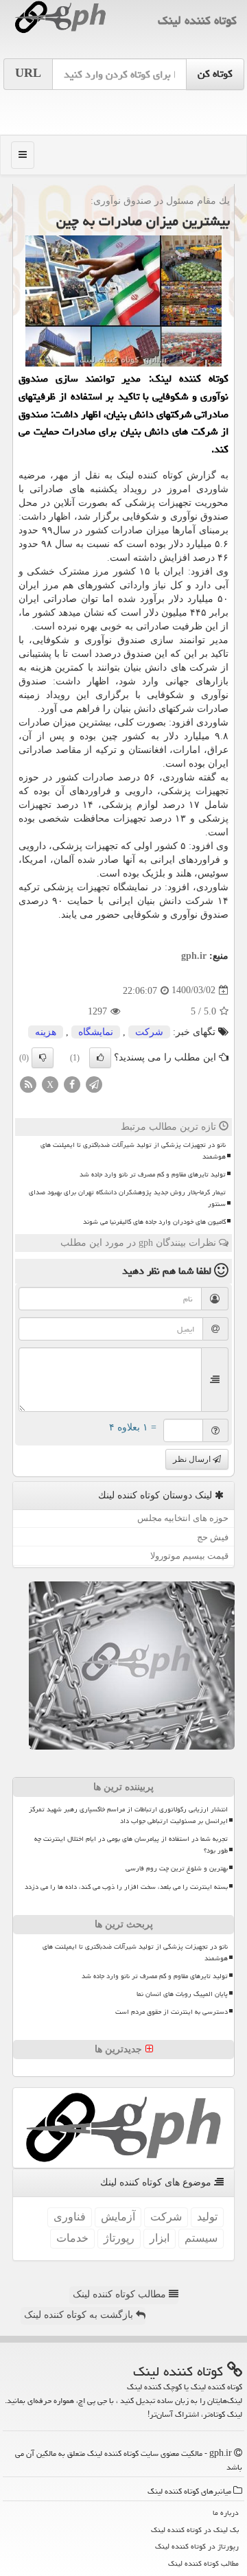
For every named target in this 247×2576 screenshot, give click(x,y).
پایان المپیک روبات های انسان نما (182, 1994)
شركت (149, 1032)
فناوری (70, 2217)
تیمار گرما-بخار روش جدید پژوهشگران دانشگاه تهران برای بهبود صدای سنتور (127, 1198)
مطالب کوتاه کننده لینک (121, 2294)
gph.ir (194, 956)
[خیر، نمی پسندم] (43, 1058)
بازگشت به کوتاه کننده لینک (80, 2315)
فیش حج (213, 1537)
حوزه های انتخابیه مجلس (183, 1518)
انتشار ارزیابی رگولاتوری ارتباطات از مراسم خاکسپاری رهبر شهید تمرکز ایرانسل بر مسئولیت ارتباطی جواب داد (128, 1815)
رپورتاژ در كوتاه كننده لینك (197, 2546)
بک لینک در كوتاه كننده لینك (195, 2530)
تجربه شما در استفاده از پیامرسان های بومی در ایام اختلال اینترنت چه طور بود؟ (131, 1845)
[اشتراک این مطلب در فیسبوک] (72, 1083)
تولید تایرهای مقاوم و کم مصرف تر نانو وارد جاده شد (153, 1174)
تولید (207, 2217)
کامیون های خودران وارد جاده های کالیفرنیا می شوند (154, 1222)
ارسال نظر (193, 1459)
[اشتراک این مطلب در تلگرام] (94, 1083)
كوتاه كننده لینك (197, 20)
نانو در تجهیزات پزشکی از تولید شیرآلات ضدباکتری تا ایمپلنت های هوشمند (133, 1151)
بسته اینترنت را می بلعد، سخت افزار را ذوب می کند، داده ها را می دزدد (126, 1887)
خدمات (72, 2238)
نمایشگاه (96, 1032)
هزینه (46, 1032)
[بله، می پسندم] (100, 1058)
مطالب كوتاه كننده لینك (203, 2563)
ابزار (160, 2238)
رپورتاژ (119, 2238)
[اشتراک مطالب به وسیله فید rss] (28, 1083)
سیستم (201, 2238)
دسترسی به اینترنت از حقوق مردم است (172, 2012)
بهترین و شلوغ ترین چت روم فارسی (177, 1868)
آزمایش (118, 2217)
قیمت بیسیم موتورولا (189, 1556)
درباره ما (226, 2513)
